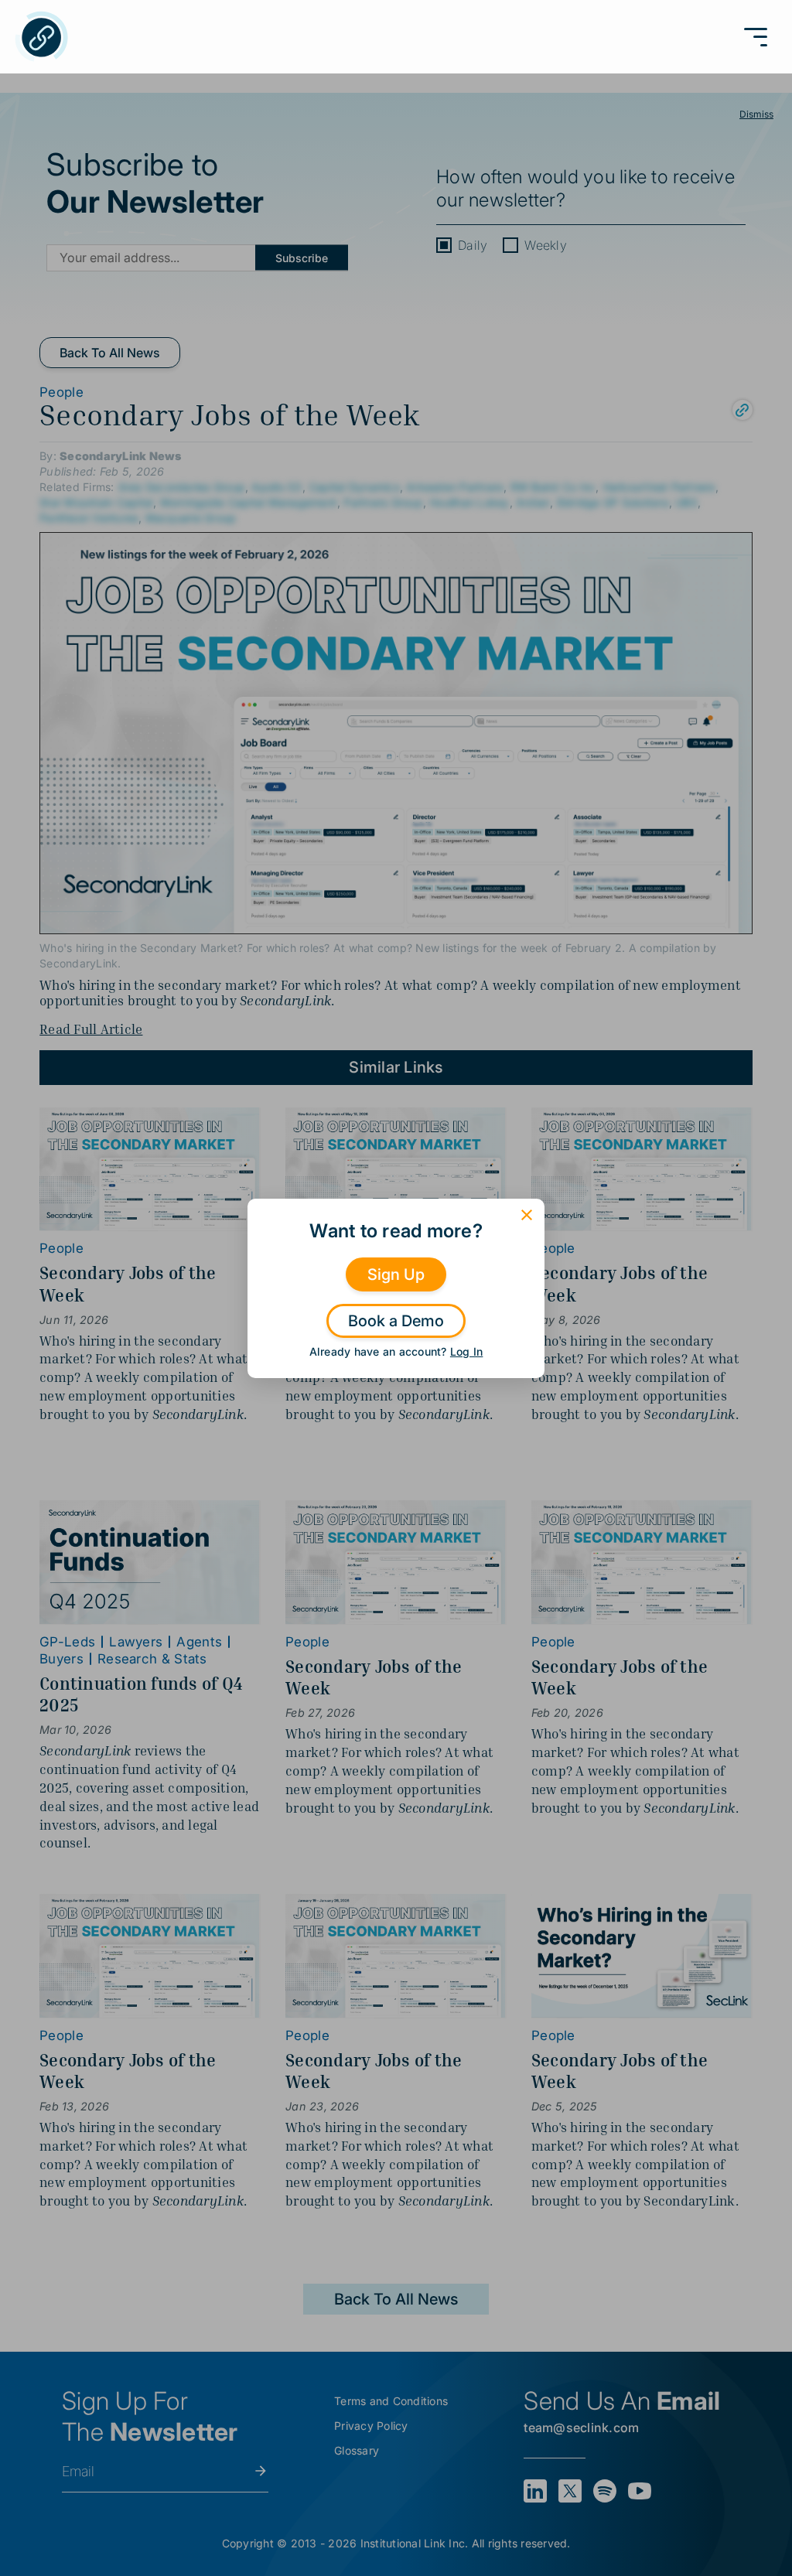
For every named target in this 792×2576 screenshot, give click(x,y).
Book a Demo (396, 1321)
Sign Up (396, 1274)
